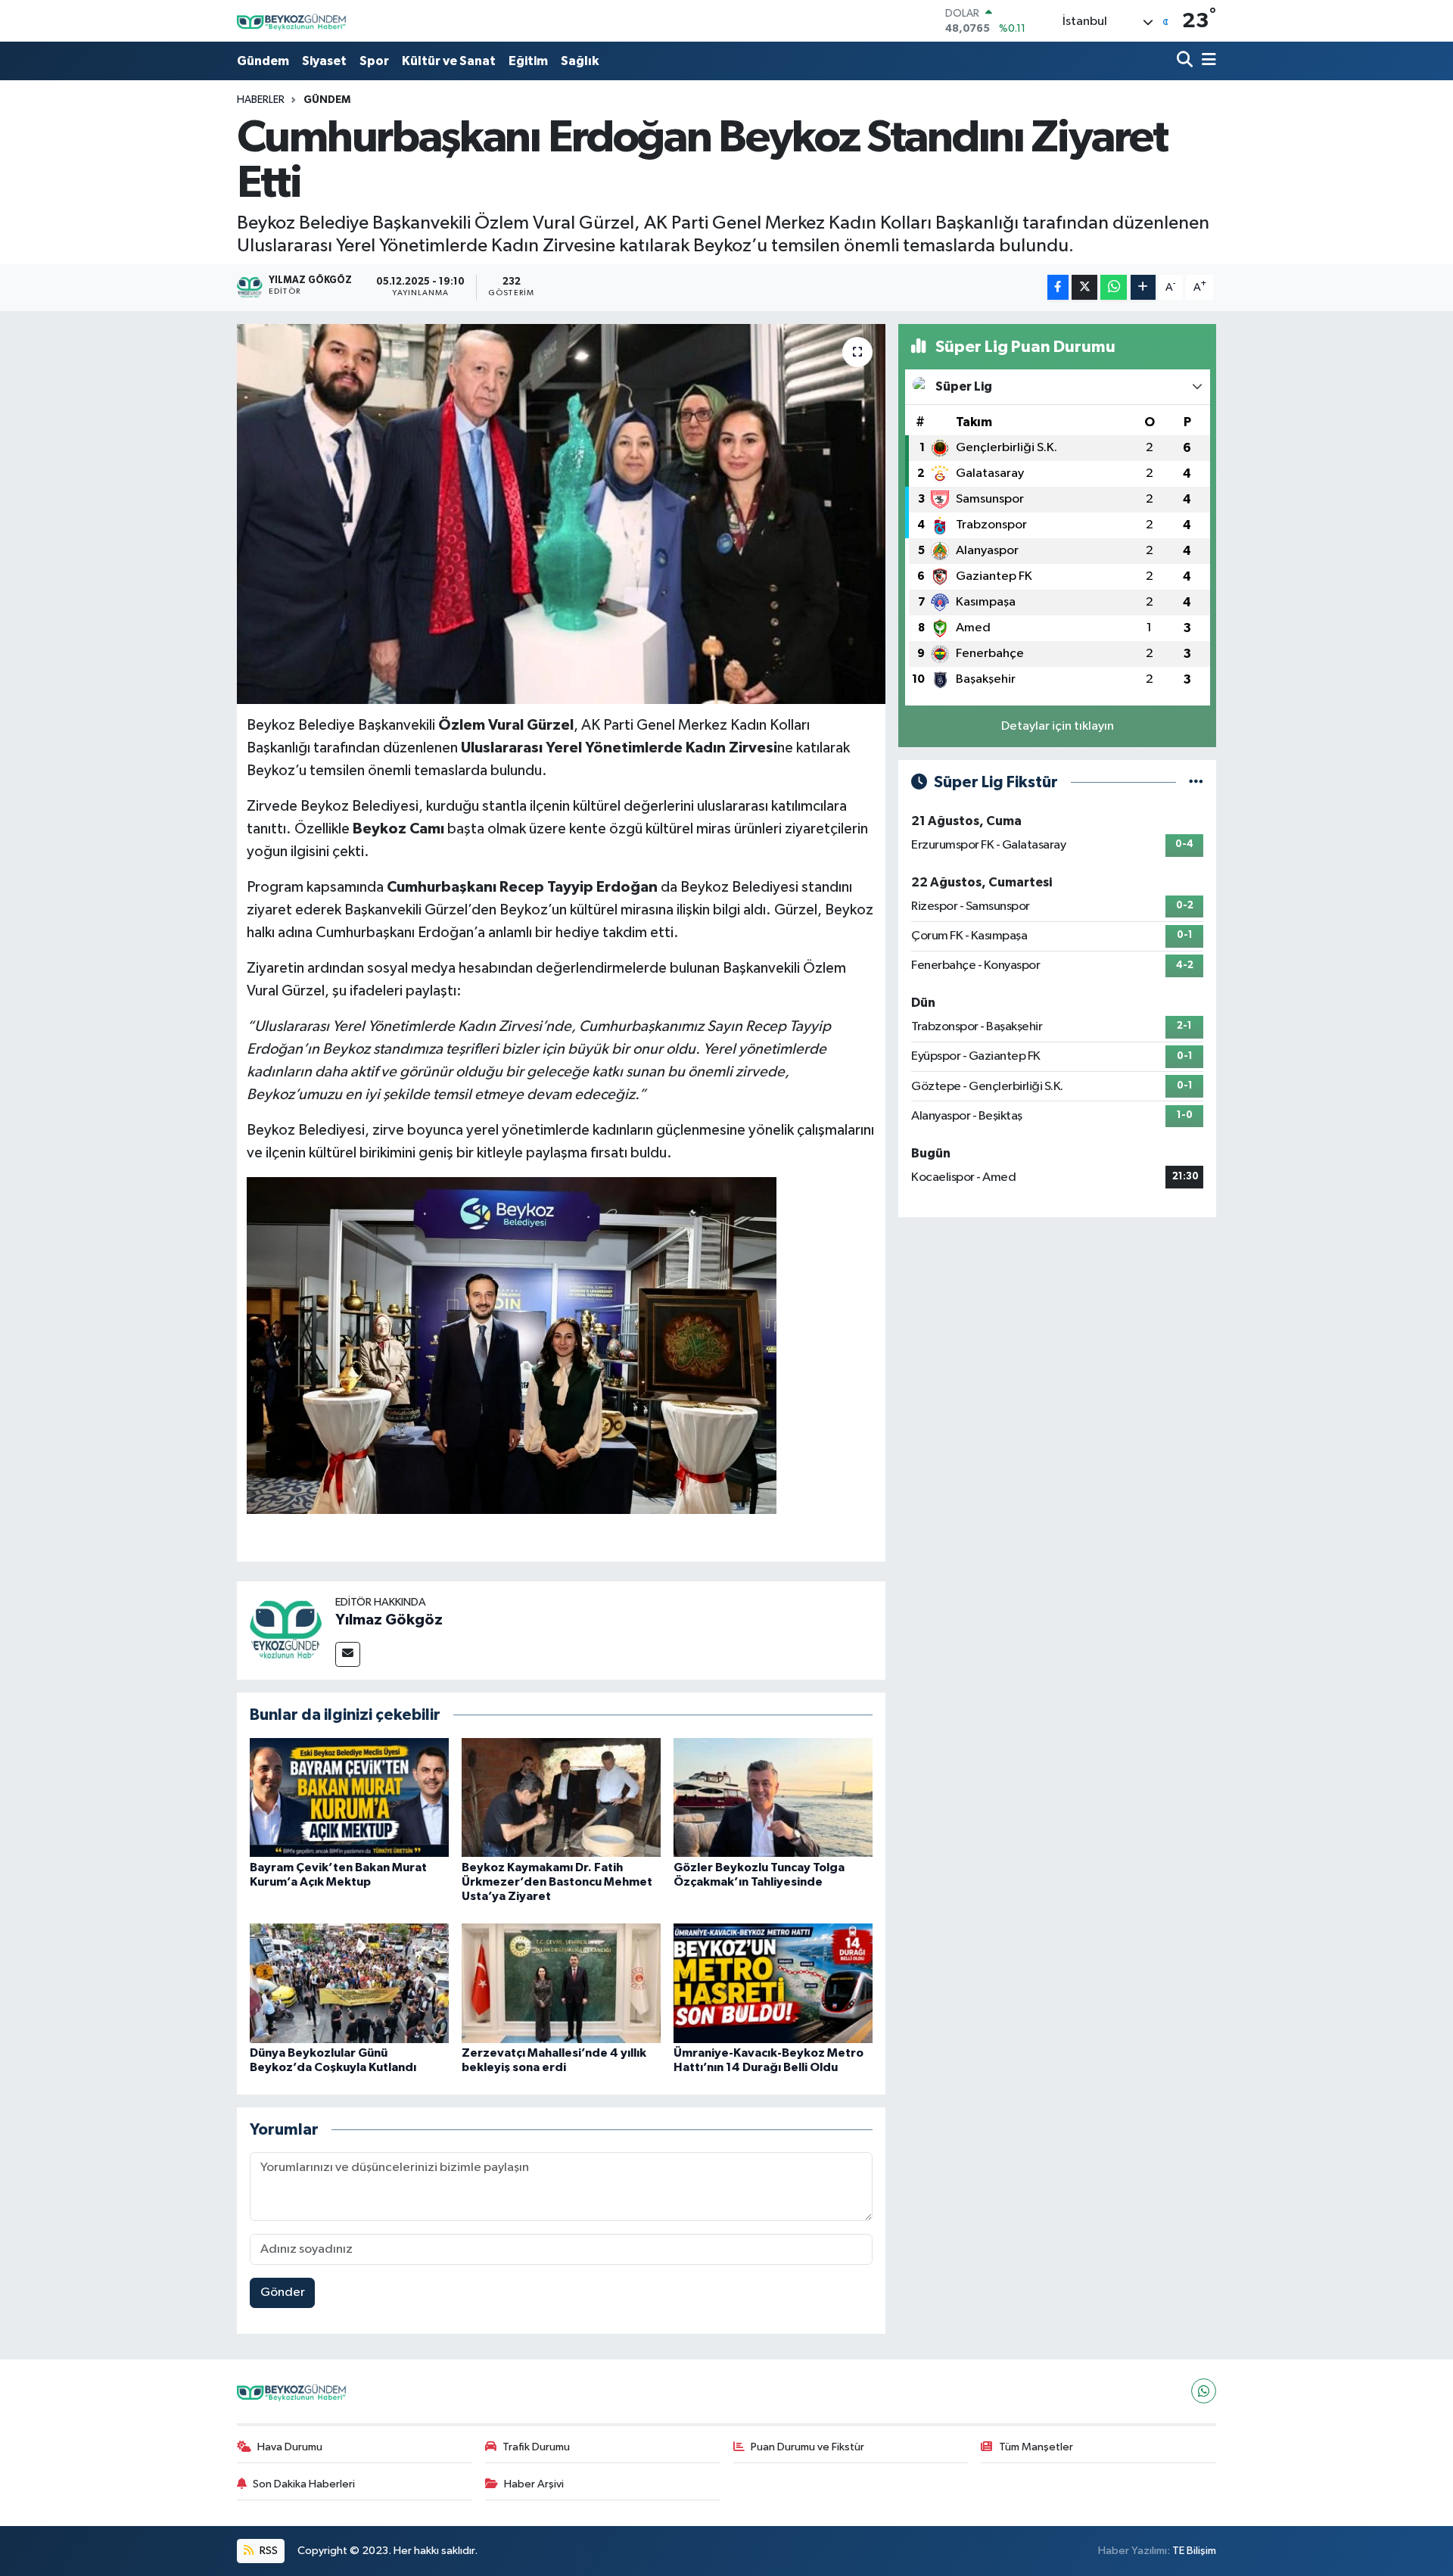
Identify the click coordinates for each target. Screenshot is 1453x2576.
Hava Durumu (290, 2447)
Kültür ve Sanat (449, 61)
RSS (268, 2551)
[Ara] (1186, 61)
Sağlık (580, 61)
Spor (374, 61)
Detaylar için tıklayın (1058, 726)
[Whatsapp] (1204, 2391)
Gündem (263, 61)
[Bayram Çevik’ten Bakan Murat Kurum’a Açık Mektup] (349, 1797)
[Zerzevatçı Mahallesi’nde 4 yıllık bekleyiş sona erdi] (561, 1983)
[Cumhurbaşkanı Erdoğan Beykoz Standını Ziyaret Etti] (561, 514)
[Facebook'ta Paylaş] (1058, 287)
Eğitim (528, 61)
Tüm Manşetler (1036, 2447)
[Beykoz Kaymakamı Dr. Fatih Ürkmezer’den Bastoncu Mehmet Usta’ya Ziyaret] (561, 1797)
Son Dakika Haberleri (304, 2484)
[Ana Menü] (1206, 61)
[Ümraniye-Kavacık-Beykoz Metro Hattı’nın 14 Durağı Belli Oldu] (773, 1983)
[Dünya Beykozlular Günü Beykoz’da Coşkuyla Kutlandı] (349, 1983)
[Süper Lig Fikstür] (1196, 782)
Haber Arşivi (534, 2484)
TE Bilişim (1194, 2551)
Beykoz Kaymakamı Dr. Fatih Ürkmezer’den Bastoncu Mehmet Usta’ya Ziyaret (557, 1882)
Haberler (261, 100)
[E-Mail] (348, 1654)
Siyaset (324, 61)
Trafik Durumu (536, 2447)
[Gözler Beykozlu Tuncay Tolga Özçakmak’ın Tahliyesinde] (773, 1797)
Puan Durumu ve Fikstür (807, 2447)
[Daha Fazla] (1143, 287)
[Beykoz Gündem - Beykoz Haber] (294, 21)
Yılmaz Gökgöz (389, 1620)
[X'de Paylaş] (1084, 287)
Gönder (283, 2293)
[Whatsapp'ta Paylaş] (1114, 287)
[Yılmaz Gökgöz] (286, 1630)
